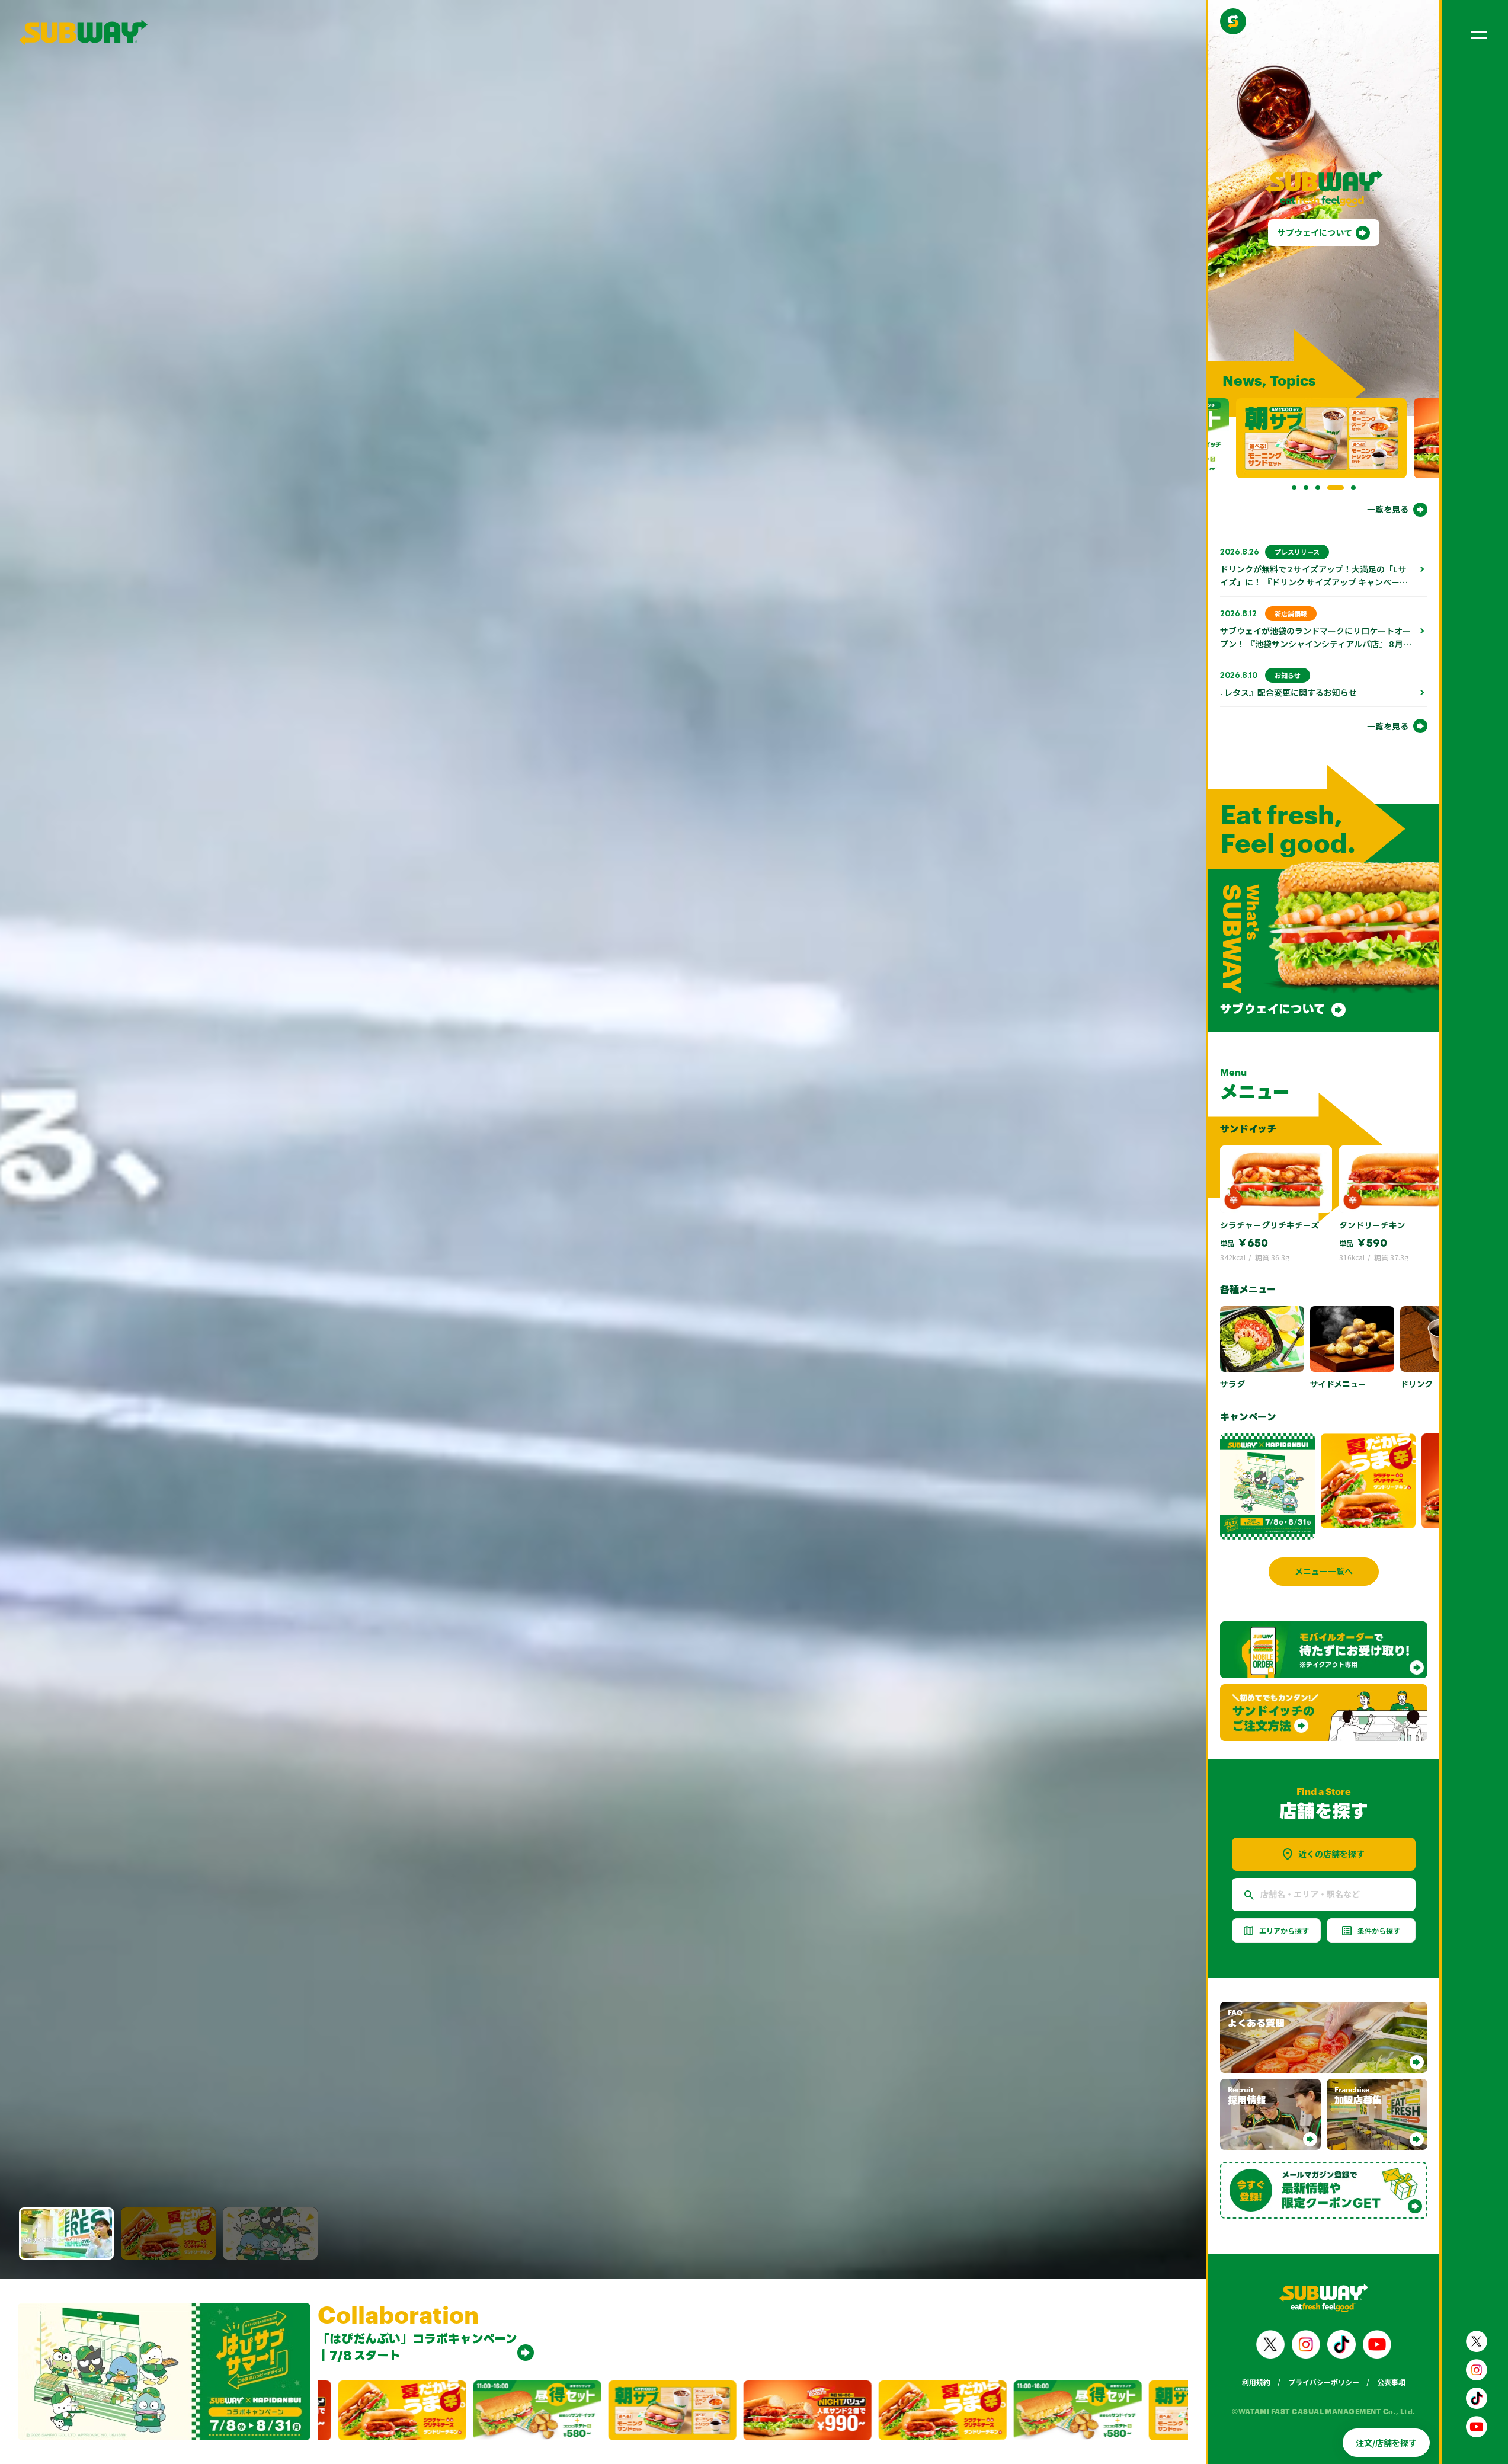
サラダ (1232, 1384)
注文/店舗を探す (1386, 2443)
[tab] (1294, 488)
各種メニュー (1248, 1289)
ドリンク (1416, 1384)
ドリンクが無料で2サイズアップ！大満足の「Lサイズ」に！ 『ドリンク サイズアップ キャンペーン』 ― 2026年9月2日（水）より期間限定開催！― (1313, 588)
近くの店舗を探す (1331, 1854)
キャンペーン (1248, 1417)
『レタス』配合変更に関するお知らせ (1288, 692)
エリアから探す (1284, 1930)
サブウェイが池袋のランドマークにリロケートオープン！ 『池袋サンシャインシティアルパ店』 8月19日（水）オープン (1315, 644)
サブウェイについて (1315, 232)
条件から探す (1379, 1930)
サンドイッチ (1248, 1129)
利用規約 (1256, 2382)
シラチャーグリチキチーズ (1270, 1225)
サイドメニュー (1338, 1384)
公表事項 (1391, 2382)
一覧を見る (1388, 509)
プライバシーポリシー (1324, 2382)
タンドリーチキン (1372, 1225)
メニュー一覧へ (1324, 1571)
